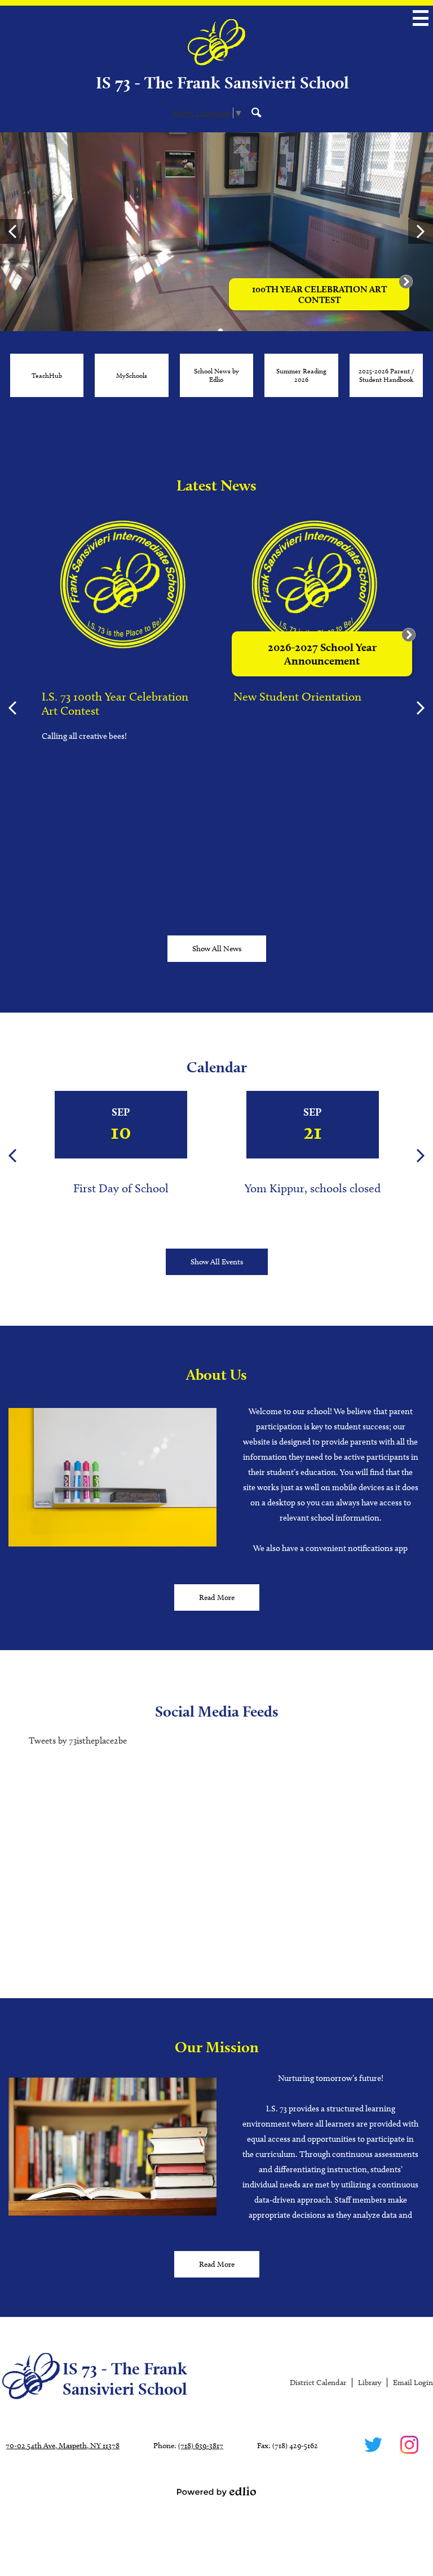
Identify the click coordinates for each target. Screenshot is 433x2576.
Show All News (217, 949)
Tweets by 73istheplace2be (78, 1741)
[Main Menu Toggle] (421, 18)
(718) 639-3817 (201, 2446)
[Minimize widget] (409, 635)
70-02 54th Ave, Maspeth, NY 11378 (63, 2446)
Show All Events (217, 1262)
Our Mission (217, 2047)
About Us (216, 1374)
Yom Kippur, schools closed (313, 1188)
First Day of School (121, 1188)
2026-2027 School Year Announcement (322, 654)
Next (421, 231)
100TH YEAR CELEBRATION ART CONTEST (319, 295)
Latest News (216, 485)
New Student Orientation (297, 696)
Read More (217, 1597)
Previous (12, 231)
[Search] (257, 112)
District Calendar (318, 2383)
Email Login (413, 2383)
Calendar (217, 1067)
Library (370, 2383)
